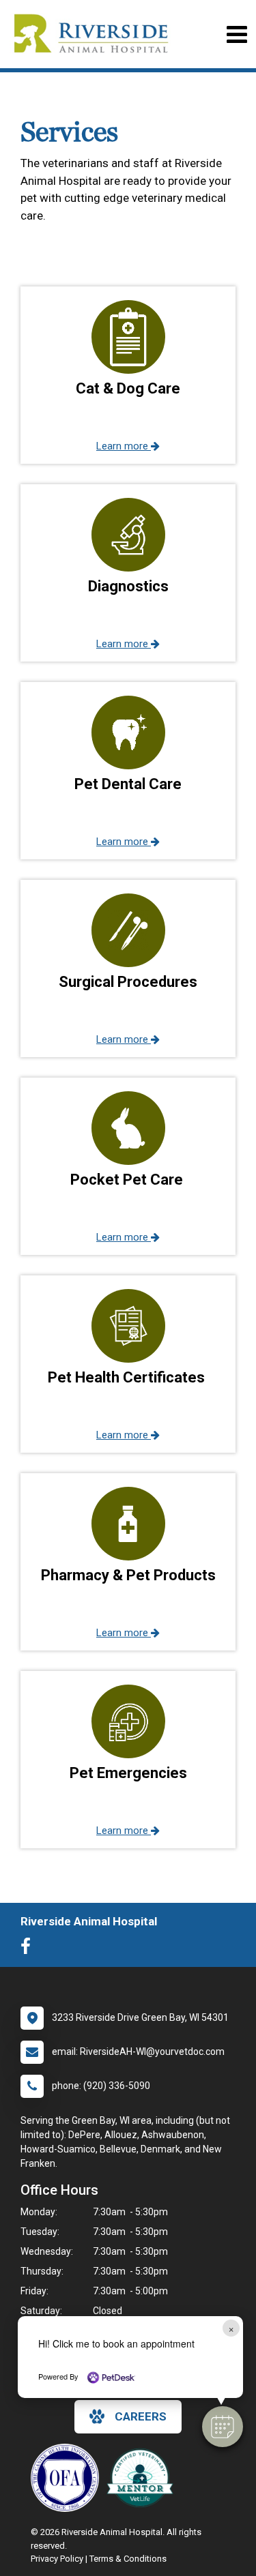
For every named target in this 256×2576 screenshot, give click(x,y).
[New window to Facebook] (29, 1949)
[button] (223, 2427)
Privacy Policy (57, 2559)
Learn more (124, 446)
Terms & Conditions (128, 2559)
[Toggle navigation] (237, 34)
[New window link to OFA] (68, 2478)
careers (141, 2416)
